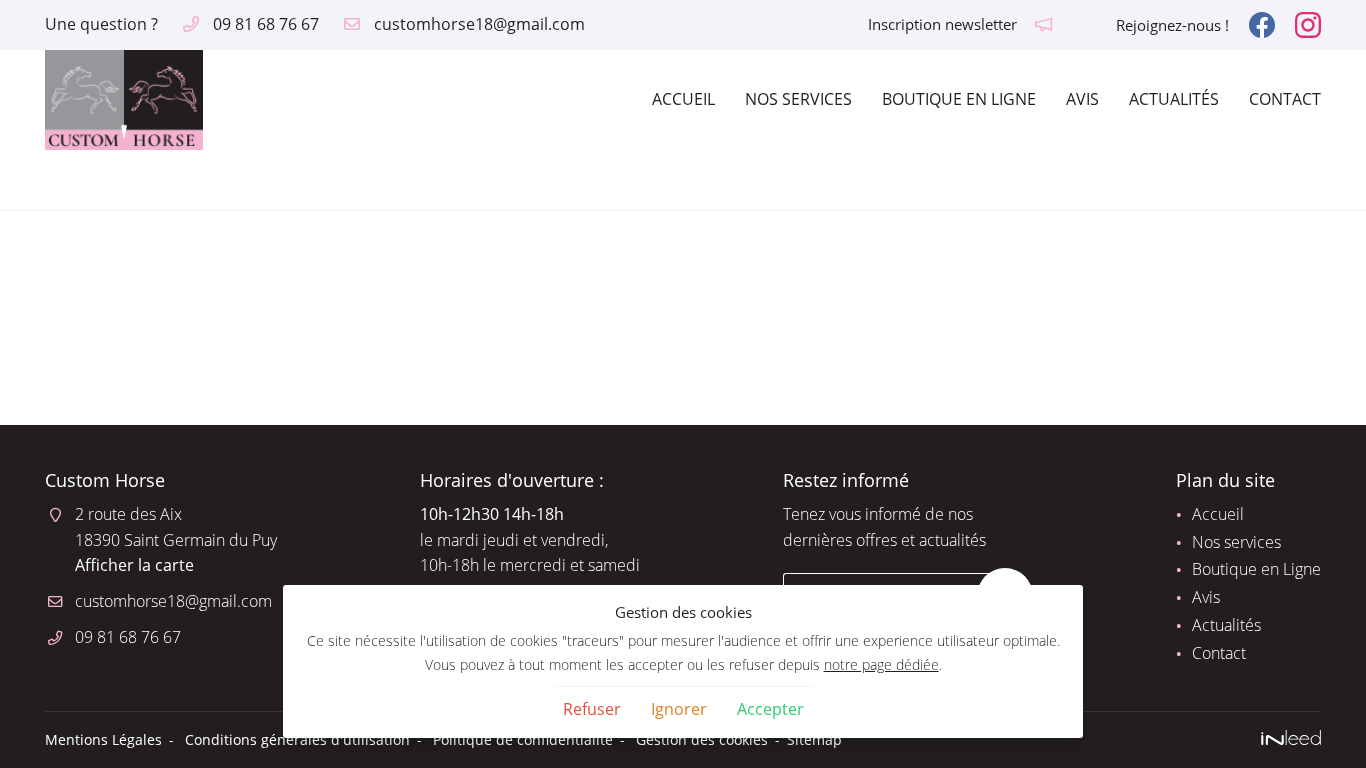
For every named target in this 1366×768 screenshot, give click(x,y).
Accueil (683, 99)
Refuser (592, 709)
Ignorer (679, 709)
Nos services (798, 99)
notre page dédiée (881, 664)
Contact (1285, 99)
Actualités (1174, 99)
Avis (1082, 99)
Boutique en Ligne (959, 99)
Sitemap (814, 739)
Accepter (770, 709)
